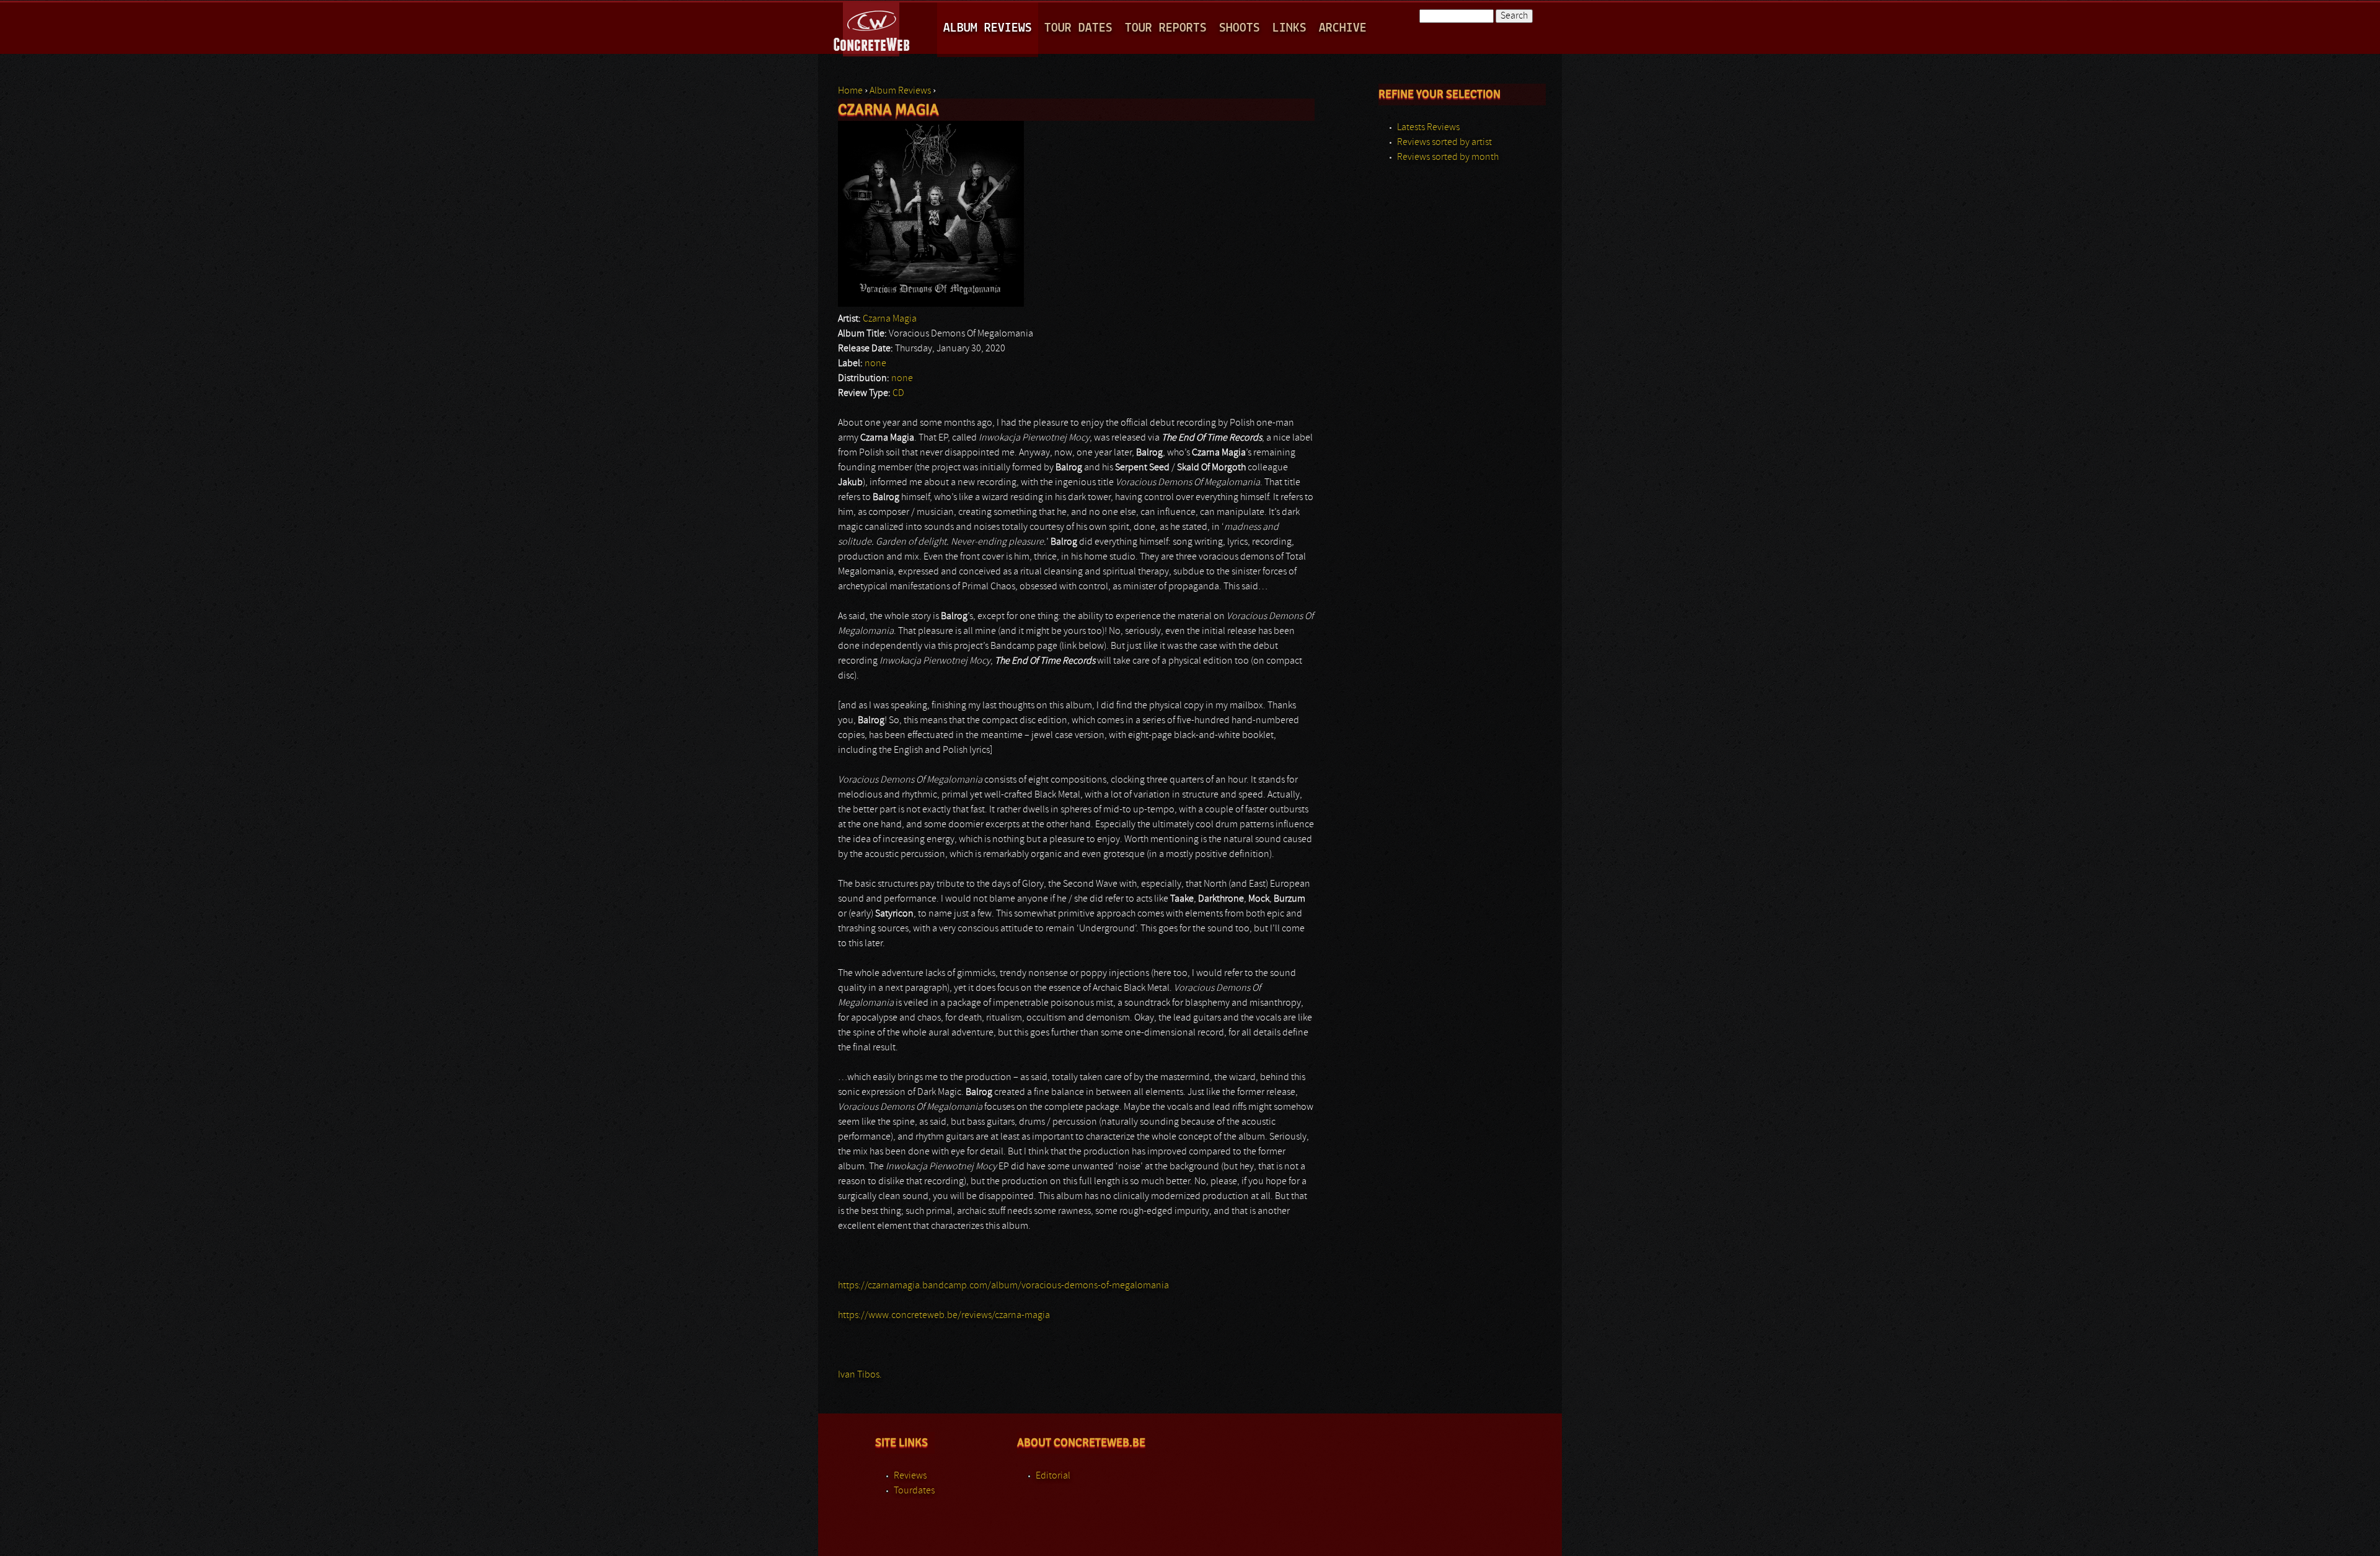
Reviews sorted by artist (1444, 143)
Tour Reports (1166, 28)
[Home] (872, 27)
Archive (1343, 28)
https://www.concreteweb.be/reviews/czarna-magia (944, 1316)
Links (1289, 28)
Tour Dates (1078, 28)
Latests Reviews (1428, 128)
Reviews (910, 1476)
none (875, 364)
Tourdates (914, 1491)
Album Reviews (988, 28)
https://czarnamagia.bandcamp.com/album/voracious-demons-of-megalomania (1003, 1286)
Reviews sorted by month (1448, 157)
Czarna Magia (890, 319)
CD (898, 393)
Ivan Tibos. (860, 1375)
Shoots (1240, 28)
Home (850, 91)
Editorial (1053, 1476)
